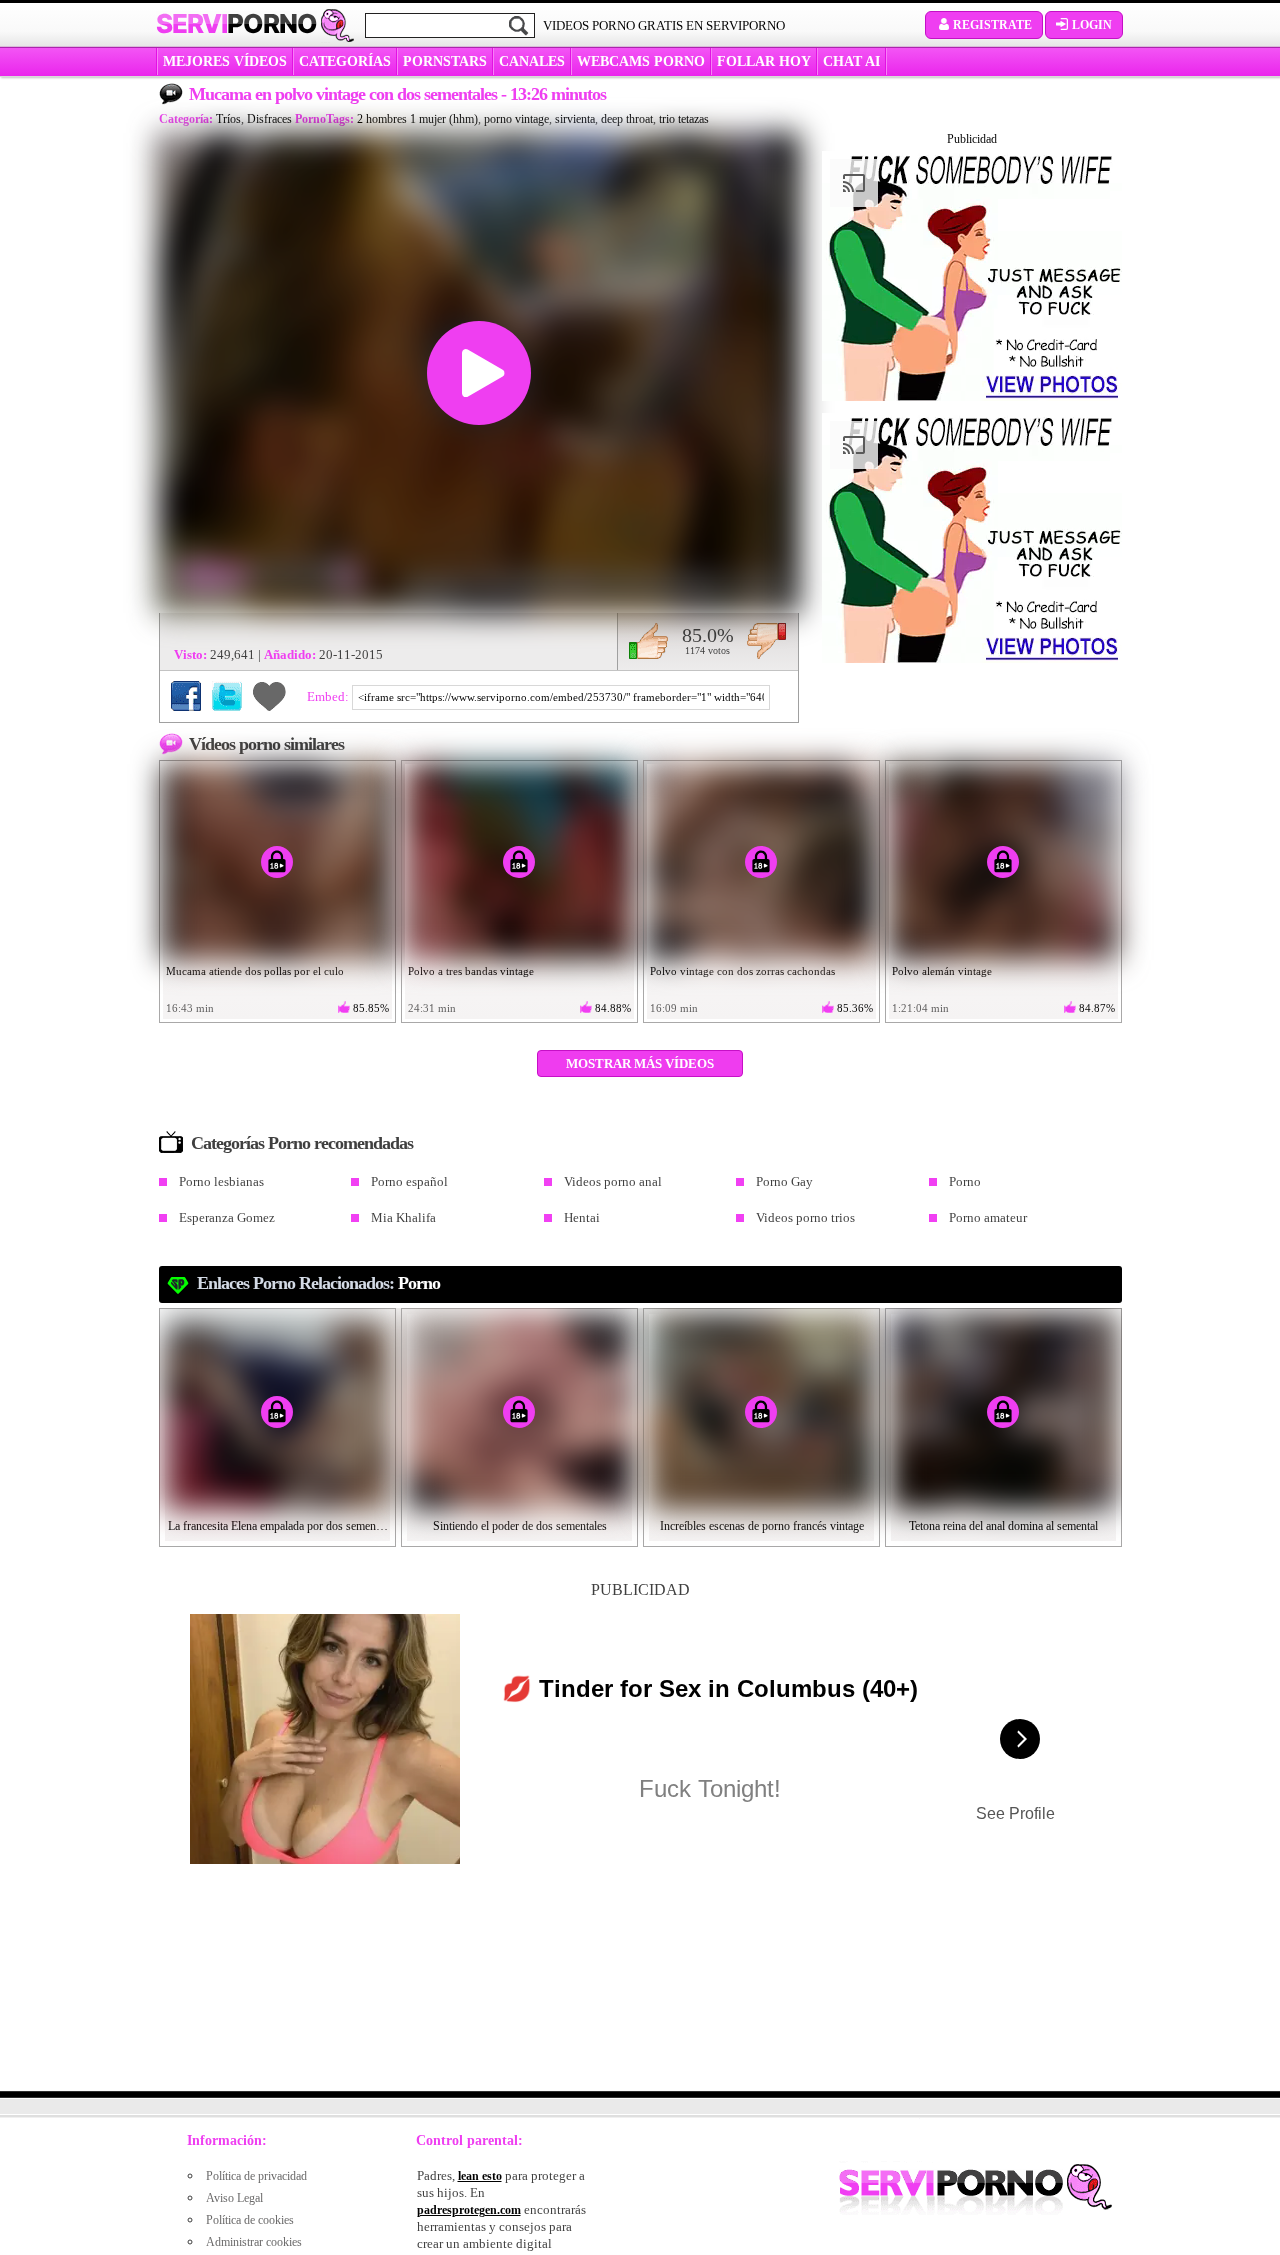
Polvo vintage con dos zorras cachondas (742, 971)
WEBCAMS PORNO (641, 61)
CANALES (532, 61)
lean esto (480, 2176)
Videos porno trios (805, 1217)
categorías (345, 61)
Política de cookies (250, 2220)
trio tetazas (684, 119)
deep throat (627, 119)
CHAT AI (851, 61)
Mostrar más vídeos (640, 1063)
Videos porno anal (613, 1181)
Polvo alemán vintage (942, 971)
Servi (236, 24)
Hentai (582, 1217)
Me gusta (648, 641)
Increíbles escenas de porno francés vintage (762, 1526)
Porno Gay (784, 1181)
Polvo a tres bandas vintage (471, 971)
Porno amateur (988, 1217)
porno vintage (516, 119)
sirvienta (575, 119)
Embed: (329, 696)
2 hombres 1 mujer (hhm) (417, 119)
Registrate (992, 25)
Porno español (409, 1181)
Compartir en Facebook (186, 696)
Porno (965, 1181)
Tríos (228, 119)
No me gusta (766, 641)
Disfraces (269, 119)
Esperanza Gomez (227, 1217)
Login (1092, 25)
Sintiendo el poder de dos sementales (520, 1526)
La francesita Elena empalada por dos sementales (278, 1526)
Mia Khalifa (403, 1217)
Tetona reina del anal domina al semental (1003, 1526)
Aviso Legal (234, 2198)
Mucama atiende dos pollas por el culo (255, 971)
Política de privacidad (256, 2176)
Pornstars (445, 61)
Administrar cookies (254, 2242)
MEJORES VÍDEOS (225, 61)
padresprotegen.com (469, 2210)
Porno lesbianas (221, 1181)
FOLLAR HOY (764, 61)
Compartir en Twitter (227, 696)
